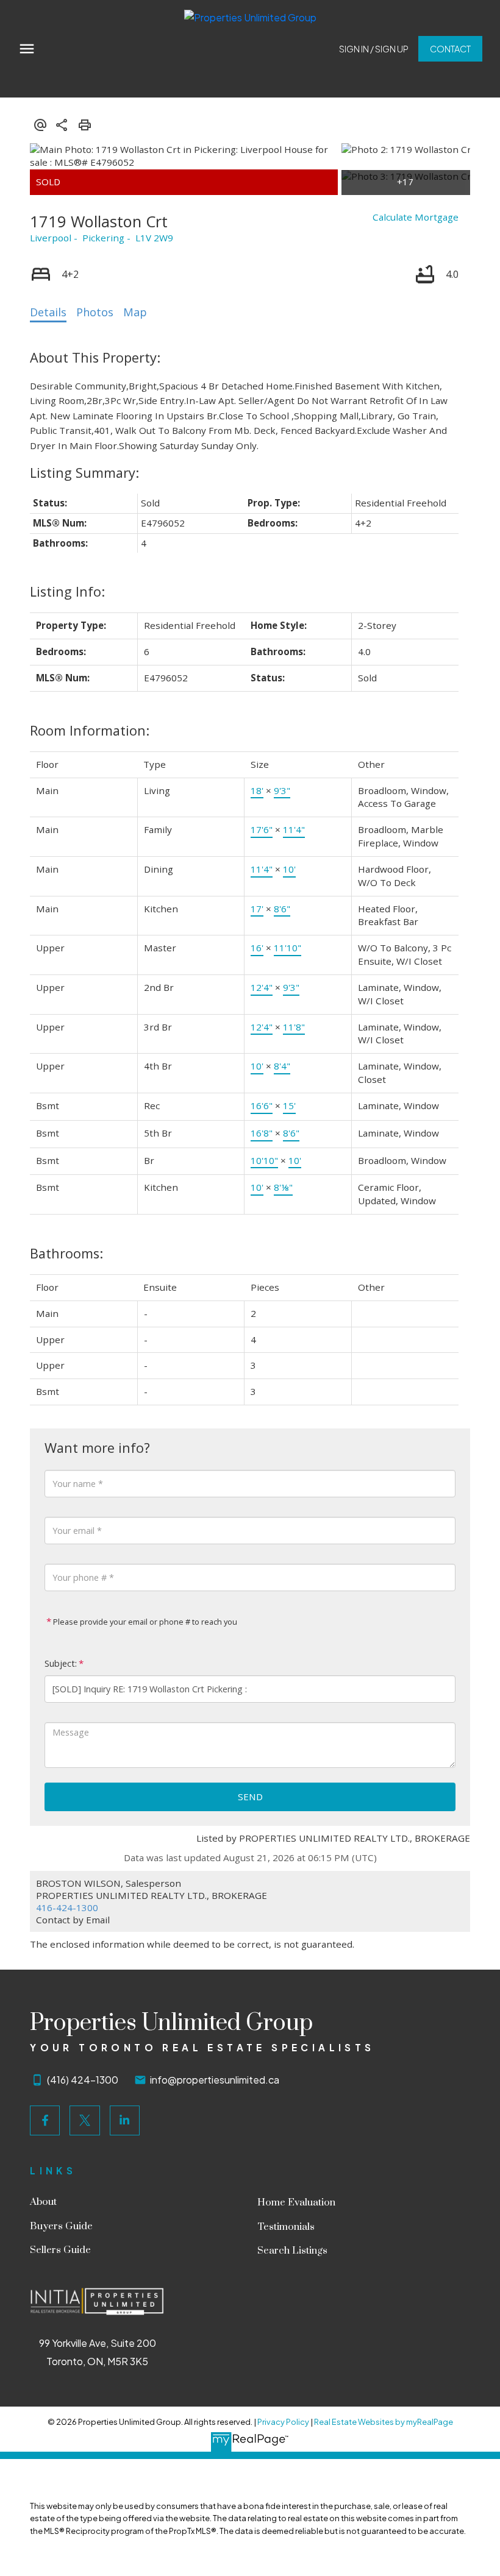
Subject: (61, 1663)
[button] (374, 49)
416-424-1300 (67, 1907)
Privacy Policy (283, 2422)
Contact (450, 49)
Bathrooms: (66, 1253)
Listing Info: (67, 591)
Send (250, 1797)
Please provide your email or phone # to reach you (144, 1622)
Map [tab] (135, 312)
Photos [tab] (95, 312)
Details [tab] (48, 312)
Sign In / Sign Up (374, 49)
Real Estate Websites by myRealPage (384, 2422)
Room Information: (90, 730)
